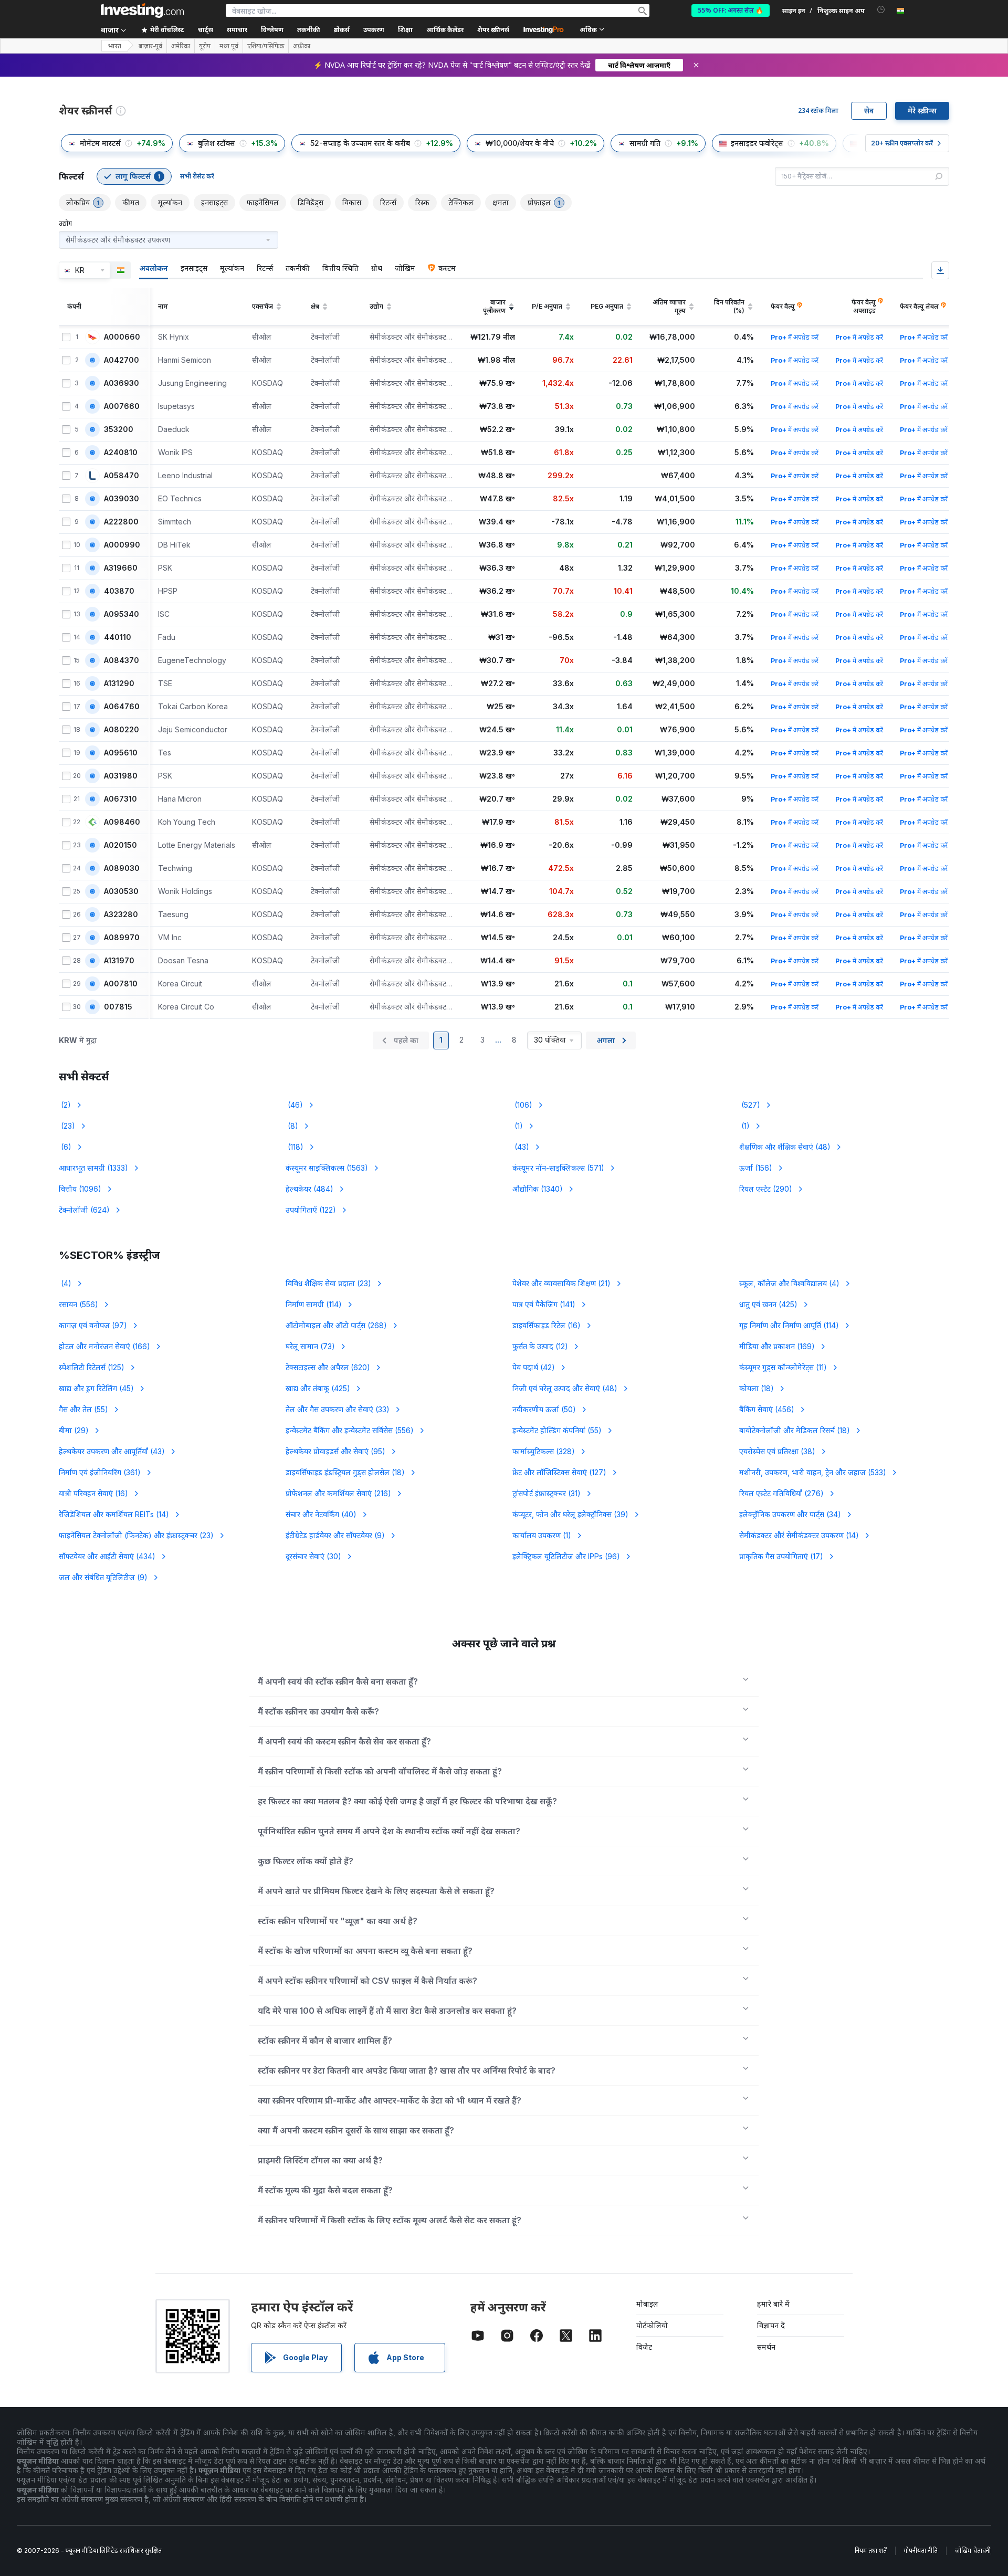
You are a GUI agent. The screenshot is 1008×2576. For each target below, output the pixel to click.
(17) (781, 1556)
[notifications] (881, 10)
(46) (294, 1105)
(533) (813, 1472)
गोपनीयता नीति (921, 2551)
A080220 (122, 730)
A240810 (121, 453)
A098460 (122, 822)
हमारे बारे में (773, 2304)
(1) (518, 1126)
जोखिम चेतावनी (973, 2551)
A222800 (121, 522)
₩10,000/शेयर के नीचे (520, 143)
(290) (766, 1189)
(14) (114, 1514)
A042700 (122, 360)
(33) (338, 1409)
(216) (338, 1493)
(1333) (93, 1168)
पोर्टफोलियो (652, 2325)
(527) (750, 1105)
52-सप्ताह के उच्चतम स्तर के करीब (360, 143)
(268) (336, 1325)
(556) (78, 1304)
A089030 (122, 868)
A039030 (122, 499)
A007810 (121, 984)
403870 (119, 591)
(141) (544, 1304)
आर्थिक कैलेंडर (445, 30)
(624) (84, 1210)
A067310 (120, 799)
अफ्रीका (302, 46)
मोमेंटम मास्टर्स (100, 143)
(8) (292, 1126)
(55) (83, 1409)
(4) (65, 1283)
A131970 (119, 961)
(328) (544, 1451)
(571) (558, 1168)
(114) (314, 1304)
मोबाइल (647, 2304)
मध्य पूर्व (229, 46)
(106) (522, 1105)
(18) (757, 1388)
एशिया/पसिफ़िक (266, 46)
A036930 (122, 383)
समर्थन (766, 2347)
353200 (119, 429)
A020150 (120, 845)
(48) (785, 1147)
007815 (118, 1007)
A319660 (121, 568)
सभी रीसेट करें (197, 176)
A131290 (119, 684)
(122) (311, 1210)
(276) (781, 1493)
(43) (521, 1147)
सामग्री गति (645, 143)
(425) (768, 1304)
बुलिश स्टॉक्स (217, 143)
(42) (534, 1367)
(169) (777, 1346)
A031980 (121, 776)
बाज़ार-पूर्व (150, 46)
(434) (107, 1556)
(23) (67, 1126)
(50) (544, 1409)
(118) (295, 1147)
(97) (93, 1325)
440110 (118, 637)
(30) (313, 1556)
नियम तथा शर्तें (871, 2551)
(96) (566, 1556)
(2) (65, 1105)
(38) (777, 1451)
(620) (328, 1367)
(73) (310, 1346)
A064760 (122, 707)
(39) (570, 1514)
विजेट (644, 2347)
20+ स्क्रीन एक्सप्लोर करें (902, 143)
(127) (559, 1472)
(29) (74, 1430)
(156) (756, 1168)
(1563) (327, 1168)
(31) (547, 1493)
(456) (767, 1409)
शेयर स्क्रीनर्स (493, 30)
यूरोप (205, 46)
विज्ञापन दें (771, 2325)
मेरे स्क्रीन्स (922, 111)
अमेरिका (181, 46)
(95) (335, 1451)
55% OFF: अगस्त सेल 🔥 (731, 10)
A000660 (122, 337)
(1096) (80, 1189)
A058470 (122, 476)
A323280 (121, 914)
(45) (96, 1388)
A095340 (122, 614)
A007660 (122, 406)
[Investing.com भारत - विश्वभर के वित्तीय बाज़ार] (142, 10)
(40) (321, 1514)
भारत (115, 46)
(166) (104, 1346)
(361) (100, 1472)
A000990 (122, 545)
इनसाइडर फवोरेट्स (757, 143)
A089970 (122, 938)
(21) (561, 1283)
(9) (335, 1535)
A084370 (122, 660)
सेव (869, 111)
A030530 (121, 891)
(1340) (538, 1189)
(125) (92, 1367)
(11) (783, 1367)
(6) (65, 1147)
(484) (309, 1189)
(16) (547, 1325)
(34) (790, 1514)
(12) (540, 1346)
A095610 (121, 753)
